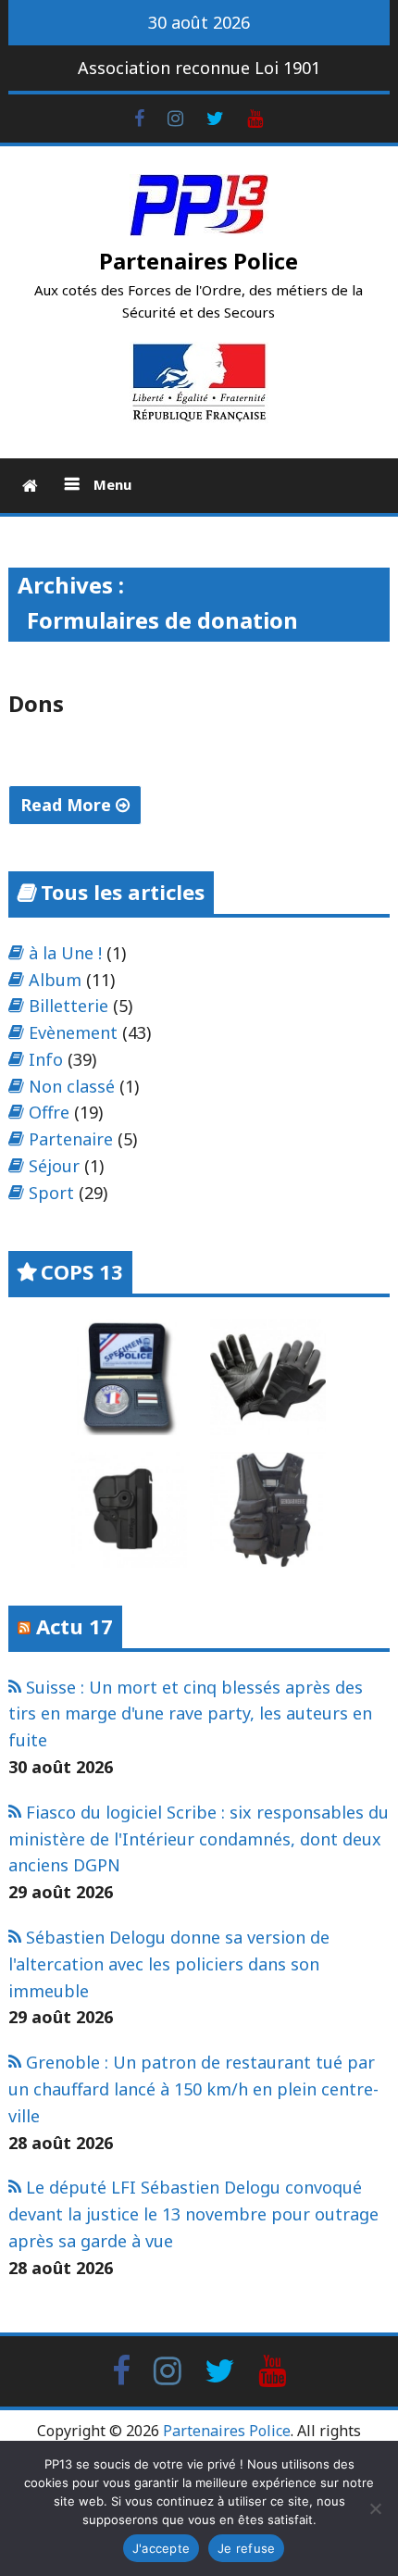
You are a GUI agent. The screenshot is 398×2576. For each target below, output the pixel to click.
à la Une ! (65, 953)
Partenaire (71, 1139)
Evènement (73, 1032)
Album (55, 980)
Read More (68, 805)
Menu (111, 484)
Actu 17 (75, 1626)
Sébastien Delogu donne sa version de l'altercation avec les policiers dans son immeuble (169, 1964)
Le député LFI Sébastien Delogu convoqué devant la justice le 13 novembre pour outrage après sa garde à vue (193, 2214)
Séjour (54, 1166)
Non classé (72, 1086)
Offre (49, 1112)
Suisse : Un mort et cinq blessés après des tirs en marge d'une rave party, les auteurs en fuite (190, 1714)
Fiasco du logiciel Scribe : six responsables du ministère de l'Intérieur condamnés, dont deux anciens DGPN (199, 1839)
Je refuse (246, 2548)
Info (46, 1059)
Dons (36, 703)
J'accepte (161, 2548)
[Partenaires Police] (30, 486)
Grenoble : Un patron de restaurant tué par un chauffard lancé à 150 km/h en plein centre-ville (193, 2089)
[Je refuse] (375, 2508)
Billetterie (68, 1006)
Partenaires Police (199, 261)
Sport (51, 1193)
